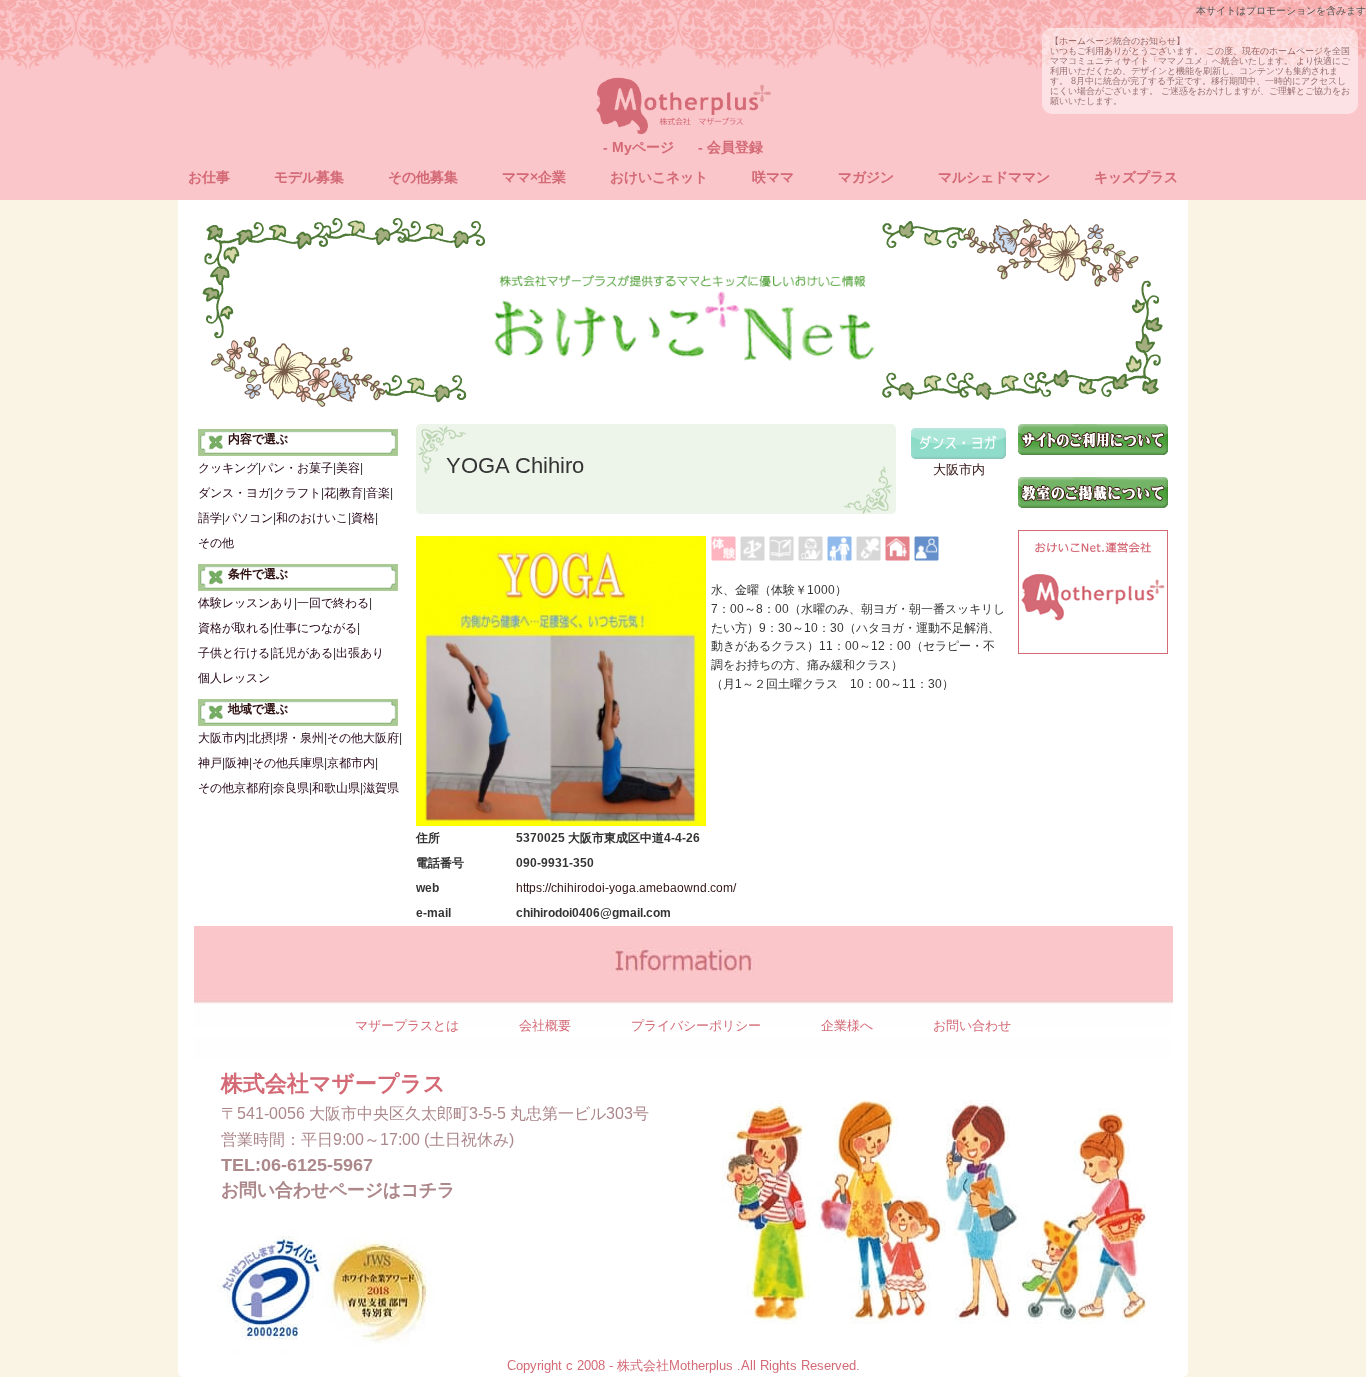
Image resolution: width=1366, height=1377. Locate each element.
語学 (210, 518)
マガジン (866, 177)
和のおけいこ (312, 518)
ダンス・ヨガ (234, 493)
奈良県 (291, 788)
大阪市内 (222, 738)
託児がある (303, 653)
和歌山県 (336, 788)
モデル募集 (309, 177)
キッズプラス (1136, 177)
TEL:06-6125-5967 (297, 1165)
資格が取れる (234, 628)
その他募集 (423, 177)
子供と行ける (234, 653)
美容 (348, 468)
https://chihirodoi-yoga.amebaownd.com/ (626, 887)
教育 (351, 493)
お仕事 (209, 177)
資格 (363, 518)
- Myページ (638, 147)
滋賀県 (381, 788)
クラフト (297, 493)
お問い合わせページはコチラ (338, 1190)
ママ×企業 (534, 177)
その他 (216, 543)
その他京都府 (234, 788)
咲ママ (773, 177)
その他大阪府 (363, 738)
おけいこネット (659, 177)
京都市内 (351, 763)
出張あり (360, 653)
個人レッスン (234, 678)
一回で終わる (333, 603)
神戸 (210, 763)
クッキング (228, 468)
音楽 (378, 493)
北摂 (261, 738)
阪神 (237, 763)
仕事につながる (315, 628)
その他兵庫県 (288, 763)
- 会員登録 (730, 147)
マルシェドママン (994, 177)
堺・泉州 (300, 738)
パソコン (249, 518)
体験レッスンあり (246, 603)
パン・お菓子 (297, 468)
